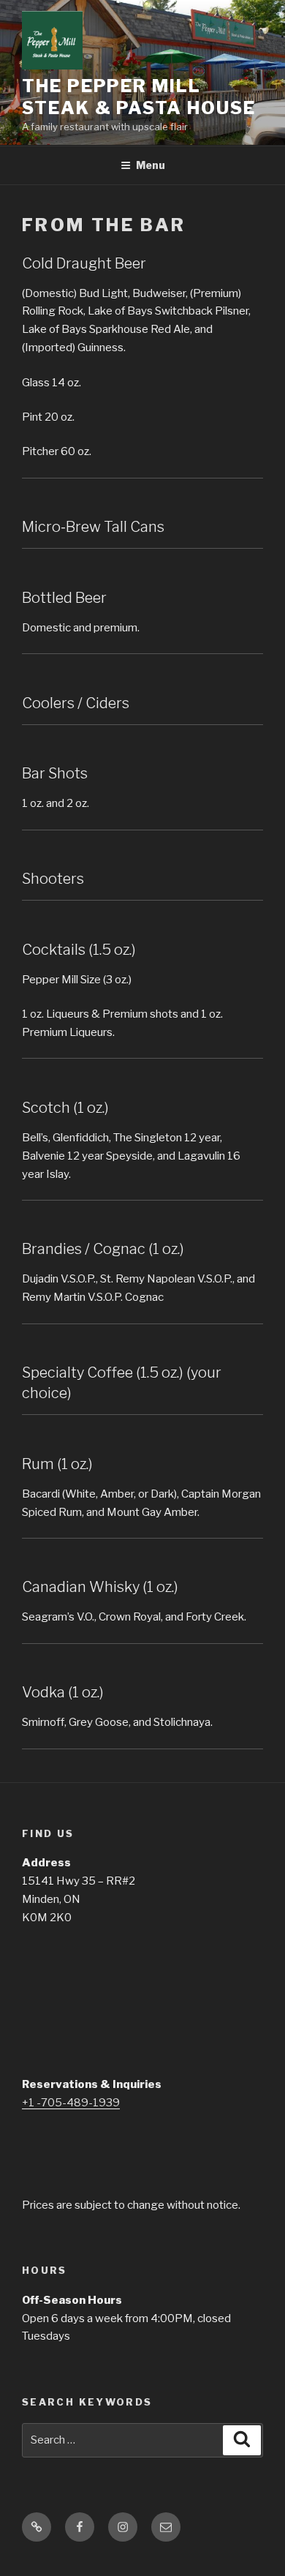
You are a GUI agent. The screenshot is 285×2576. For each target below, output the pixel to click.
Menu (151, 165)
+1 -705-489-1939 (71, 2103)
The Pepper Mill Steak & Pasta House (138, 97)
